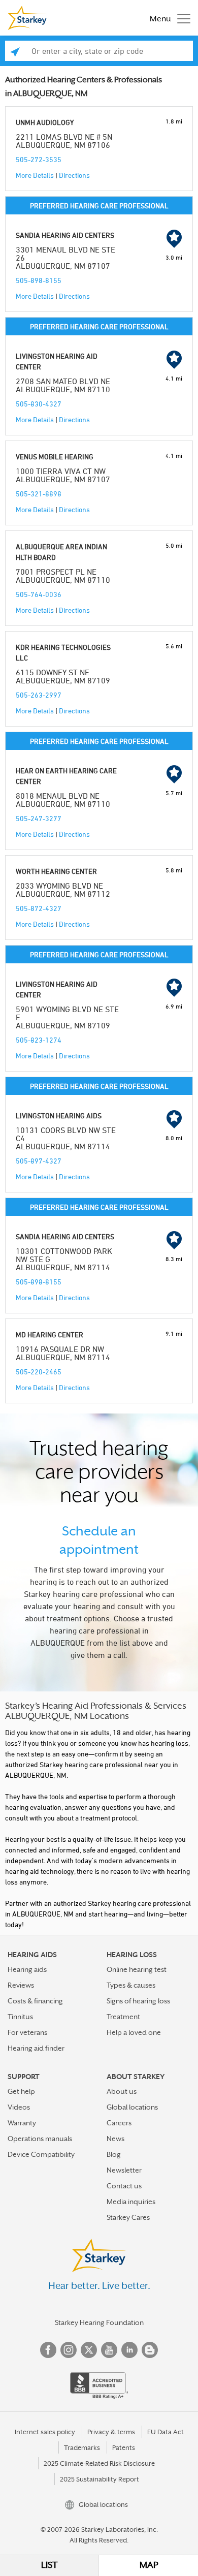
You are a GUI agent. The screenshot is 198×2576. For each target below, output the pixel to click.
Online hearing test (137, 1969)
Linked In (129, 2350)
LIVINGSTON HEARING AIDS (59, 1116)
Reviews (21, 1985)
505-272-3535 (39, 159)
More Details (35, 175)
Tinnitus (20, 2017)
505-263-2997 (39, 695)
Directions (74, 175)
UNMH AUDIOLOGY (45, 122)
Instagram (69, 2350)
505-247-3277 (39, 818)
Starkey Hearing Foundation (99, 2322)
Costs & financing (35, 2001)
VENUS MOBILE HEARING (55, 457)
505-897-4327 (39, 1161)
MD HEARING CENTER (49, 1334)
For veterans (27, 2032)
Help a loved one (134, 2032)
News (115, 2139)
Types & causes (131, 1985)
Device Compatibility (41, 2154)
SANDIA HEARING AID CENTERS (65, 235)
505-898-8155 (39, 280)
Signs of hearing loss (138, 2001)
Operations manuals (40, 2139)
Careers (119, 2123)
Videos (19, 2107)
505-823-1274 (39, 1040)
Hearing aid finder (36, 2048)
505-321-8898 (39, 494)
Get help (21, 2091)
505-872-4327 (39, 908)
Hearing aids (27, 1969)
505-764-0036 (39, 594)
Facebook (48, 2350)
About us (122, 2091)
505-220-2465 (39, 1372)
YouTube (109, 2350)
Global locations (132, 2107)
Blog (114, 2154)
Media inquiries (131, 2202)
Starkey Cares (128, 2217)
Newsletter (124, 2170)
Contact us (124, 2186)
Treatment (123, 2017)
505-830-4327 (39, 404)
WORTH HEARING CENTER (56, 871)
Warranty (22, 2123)
